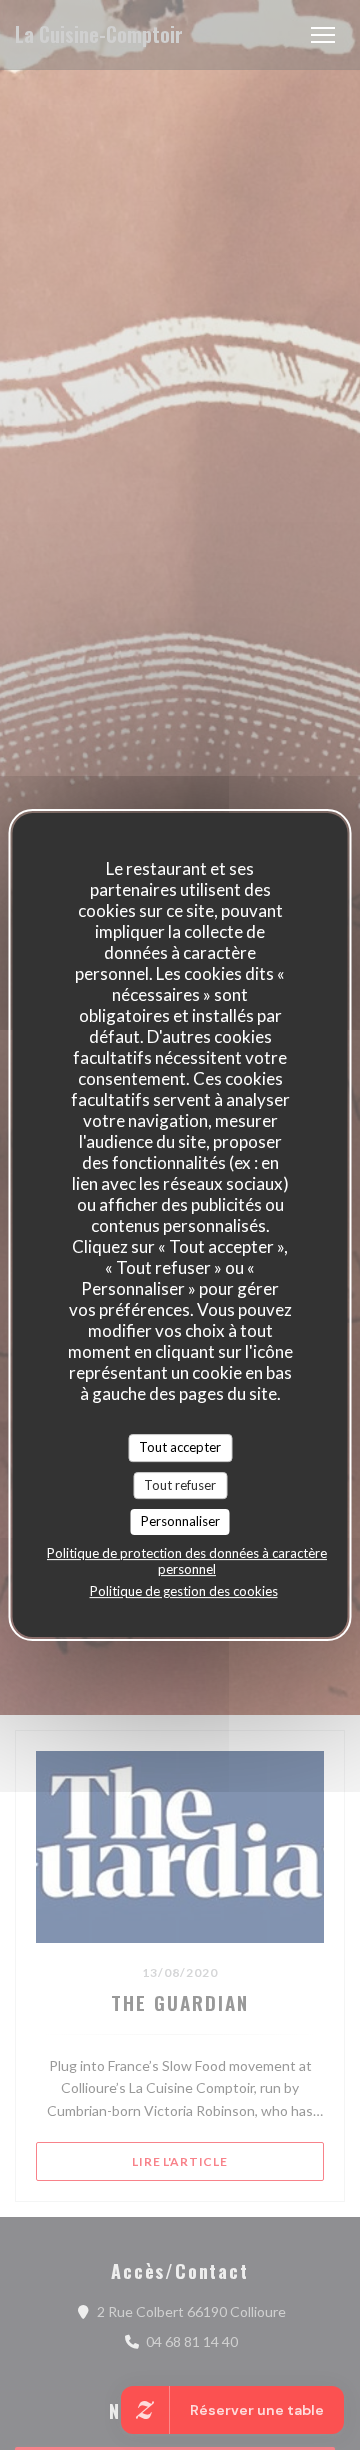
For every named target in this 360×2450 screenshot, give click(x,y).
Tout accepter (180, 1447)
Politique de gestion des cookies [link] (184, 1591)
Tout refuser (180, 1485)
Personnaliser (180, 1521)
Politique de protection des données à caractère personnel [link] (187, 1561)
